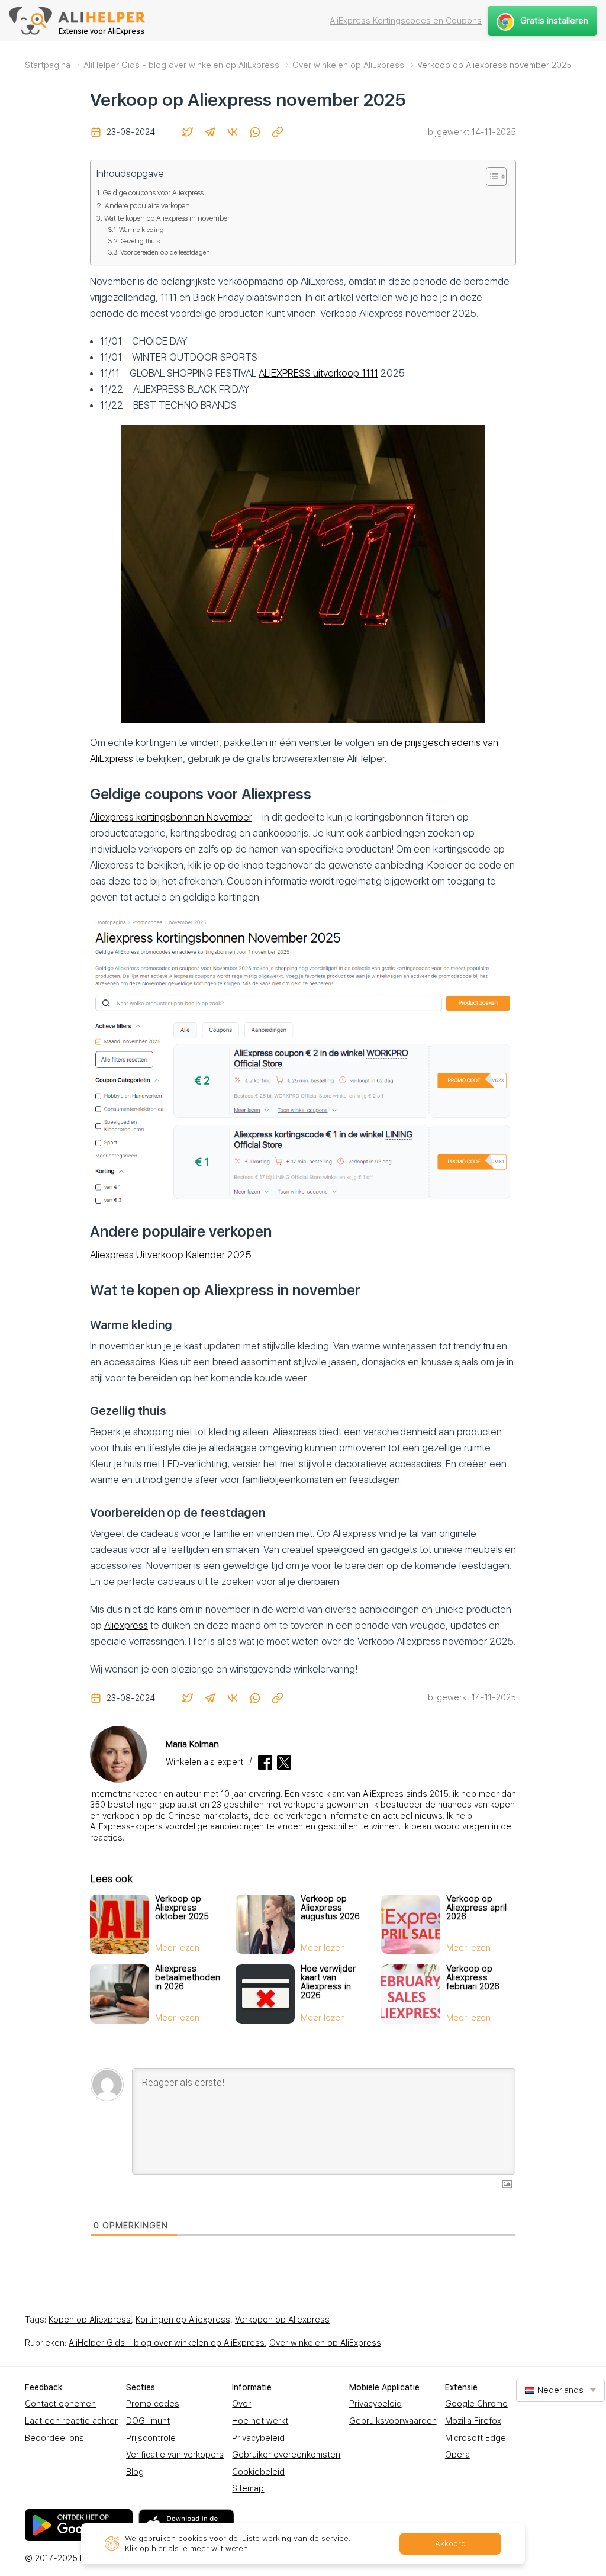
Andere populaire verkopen (147, 206)
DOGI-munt (148, 2421)
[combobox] (560, 2390)
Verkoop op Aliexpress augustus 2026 (330, 1908)
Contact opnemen (60, 2404)
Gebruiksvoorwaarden (393, 2421)
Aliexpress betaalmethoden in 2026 (188, 1977)
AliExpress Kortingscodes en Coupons (406, 21)
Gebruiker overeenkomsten (286, 2455)
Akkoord (450, 2544)
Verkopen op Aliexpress (282, 2320)
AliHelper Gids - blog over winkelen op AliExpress (167, 2343)
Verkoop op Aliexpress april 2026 (476, 1908)
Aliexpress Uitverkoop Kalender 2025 (171, 1255)
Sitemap (248, 2488)
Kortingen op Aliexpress (183, 2320)
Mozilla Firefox (473, 2421)
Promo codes (153, 2404)
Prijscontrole (151, 2438)
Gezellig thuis (140, 241)
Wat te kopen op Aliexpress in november (167, 218)
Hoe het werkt (260, 2421)
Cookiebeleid (258, 2472)
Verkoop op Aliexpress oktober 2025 (182, 1908)
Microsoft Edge (476, 2438)
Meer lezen (177, 1948)
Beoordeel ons (54, 2438)
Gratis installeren (554, 21)
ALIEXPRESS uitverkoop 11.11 (318, 373)
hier (159, 2548)
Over (241, 2404)
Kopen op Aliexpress (90, 2320)
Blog (135, 2472)
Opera (457, 2455)
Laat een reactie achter (71, 2421)
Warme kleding (141, 230)
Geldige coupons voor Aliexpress (153, 193)
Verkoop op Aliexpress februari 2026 (473, 1977)
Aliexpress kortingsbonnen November (171, 817)
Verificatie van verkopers (175, 2455)
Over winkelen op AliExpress (325, 2343)
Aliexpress (126, 1625)
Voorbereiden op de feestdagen (165, 252)
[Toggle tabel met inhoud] (490, 176)
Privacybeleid (258, 2438)
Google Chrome (476, 2404)
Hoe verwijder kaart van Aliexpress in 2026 (328, 1982)
